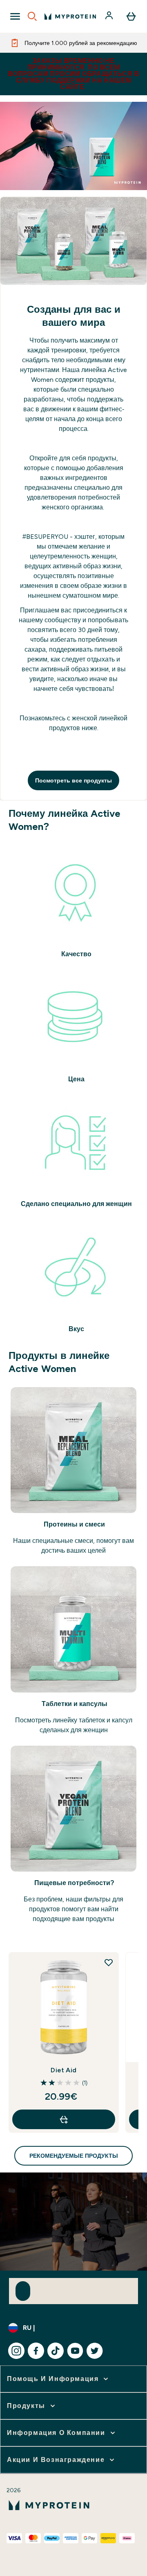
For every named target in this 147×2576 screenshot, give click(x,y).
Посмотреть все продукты (73, 780)
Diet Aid (63, 2070)
